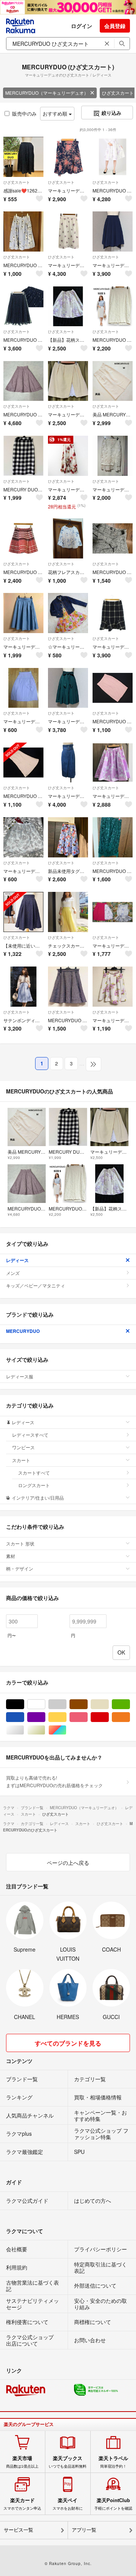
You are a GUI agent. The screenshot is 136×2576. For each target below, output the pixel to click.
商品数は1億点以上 (22, 2462)
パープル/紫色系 (45, 1717)
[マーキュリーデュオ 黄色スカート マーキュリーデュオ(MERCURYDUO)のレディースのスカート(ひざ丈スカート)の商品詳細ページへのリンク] (68, 381)
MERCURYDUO (23, 1331)
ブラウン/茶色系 (87, 1704)
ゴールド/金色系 (45, 1730)
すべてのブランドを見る (68, 2043)
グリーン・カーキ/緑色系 (130, 1704)
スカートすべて (34, 1473)
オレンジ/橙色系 (130, 1717)
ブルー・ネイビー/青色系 (24, 1717)
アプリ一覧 (84, 2530)
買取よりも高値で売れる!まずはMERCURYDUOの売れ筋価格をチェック (54, 1781)
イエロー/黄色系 (66, 1717)
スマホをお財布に (68, 2504)
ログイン (82, 26)
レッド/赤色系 (109, 1717)
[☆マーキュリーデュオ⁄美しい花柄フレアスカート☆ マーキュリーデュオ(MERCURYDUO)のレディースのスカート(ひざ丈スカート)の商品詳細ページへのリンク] (68, 613)
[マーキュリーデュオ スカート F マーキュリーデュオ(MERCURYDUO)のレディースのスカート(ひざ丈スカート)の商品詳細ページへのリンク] (23, 837)
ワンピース (23, 1447)
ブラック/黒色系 (24, 1704)
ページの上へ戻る (68, 1863)
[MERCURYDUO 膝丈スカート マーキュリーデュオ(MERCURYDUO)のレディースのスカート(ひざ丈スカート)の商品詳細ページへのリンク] (113, 837)
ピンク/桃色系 (87, 1717)
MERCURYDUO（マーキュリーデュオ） (47, 93)
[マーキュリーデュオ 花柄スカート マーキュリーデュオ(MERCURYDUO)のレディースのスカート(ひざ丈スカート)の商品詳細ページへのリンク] (113, 987)
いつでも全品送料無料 (68, 2462)
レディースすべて (30, 1435)
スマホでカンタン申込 (22, 2504)
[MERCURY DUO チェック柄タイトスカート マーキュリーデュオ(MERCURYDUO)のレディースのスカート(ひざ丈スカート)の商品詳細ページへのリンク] (23, 456)
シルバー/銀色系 (24, 1730)
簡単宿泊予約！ (113, 2462)
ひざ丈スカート (17, 182)
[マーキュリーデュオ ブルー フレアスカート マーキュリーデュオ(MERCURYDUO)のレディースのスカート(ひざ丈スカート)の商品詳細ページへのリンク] (23, 613)
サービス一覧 (19, 2530)
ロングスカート (34, 1485)
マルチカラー (66, 1730)
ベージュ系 (109, 1704)
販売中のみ (24, 113)
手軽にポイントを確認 (113, 2504)
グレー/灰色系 (66, 1704)
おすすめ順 (56, 113)
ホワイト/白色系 (45, 1704)
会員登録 (115, 26)
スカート (21, 1460)
